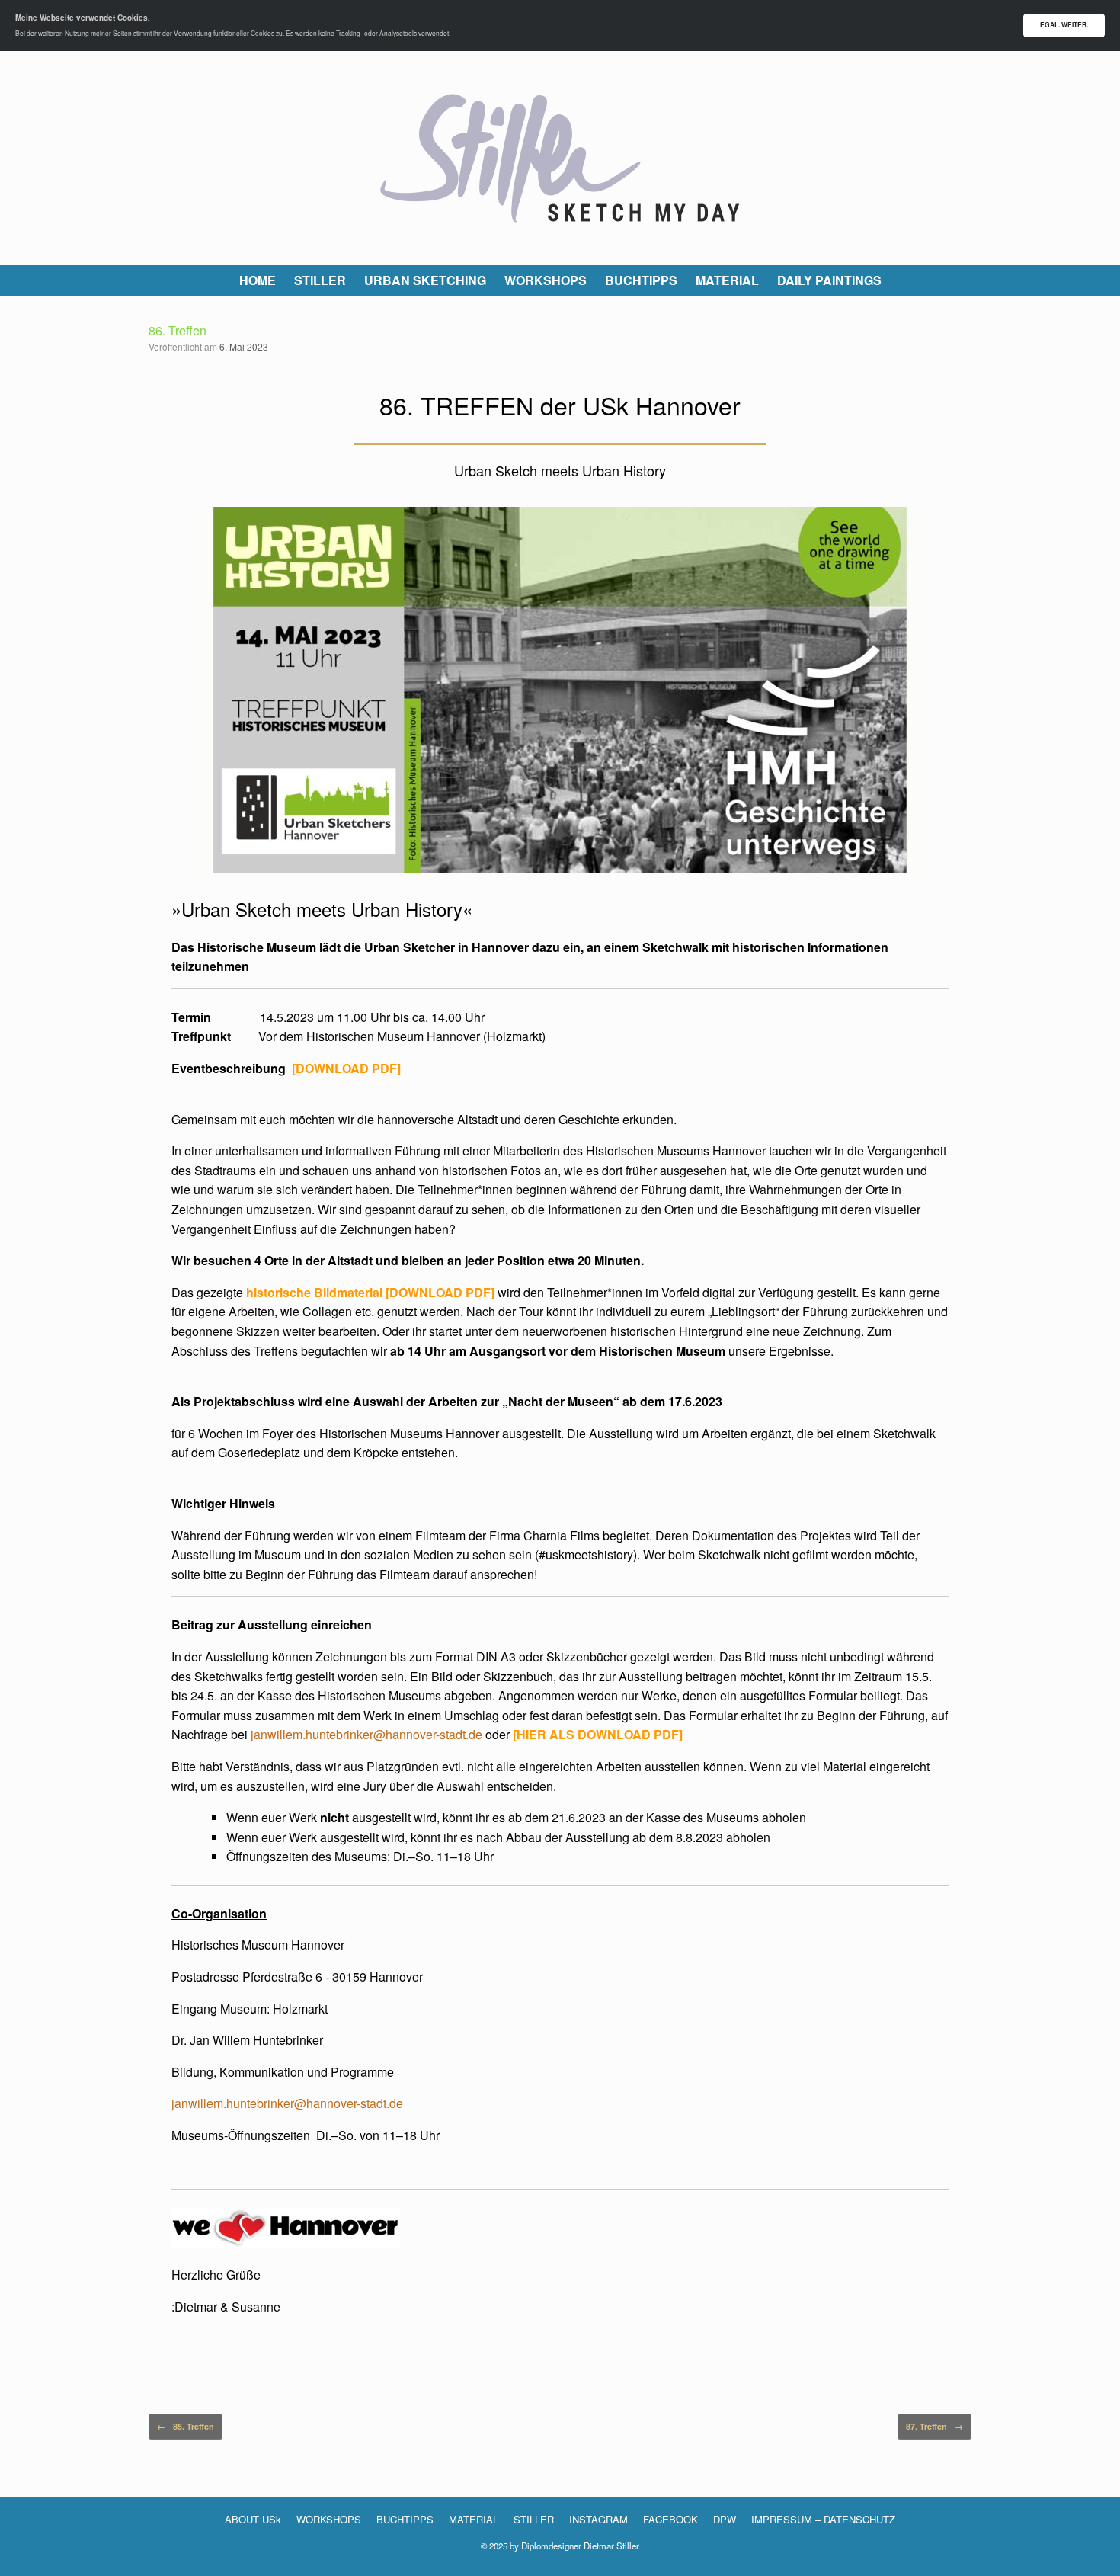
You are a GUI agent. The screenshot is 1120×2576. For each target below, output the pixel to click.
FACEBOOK (670, 2519)
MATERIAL (727, 280)
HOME (258, 280)
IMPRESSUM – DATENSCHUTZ (823, 2519)
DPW (725, 2519)
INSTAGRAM (598, 2519)
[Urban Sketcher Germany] (560, 158)
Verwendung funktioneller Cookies (224, 33)
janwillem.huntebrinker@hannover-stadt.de (366, 1734)
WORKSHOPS (546, 280)
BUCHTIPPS (641, 280)
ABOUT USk (253, 2519)
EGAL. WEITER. (1064, 25)
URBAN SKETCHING (425, 280)
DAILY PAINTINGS (829, 280)
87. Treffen (934, 2426)
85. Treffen (186, 2426)
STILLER (320, 280)
